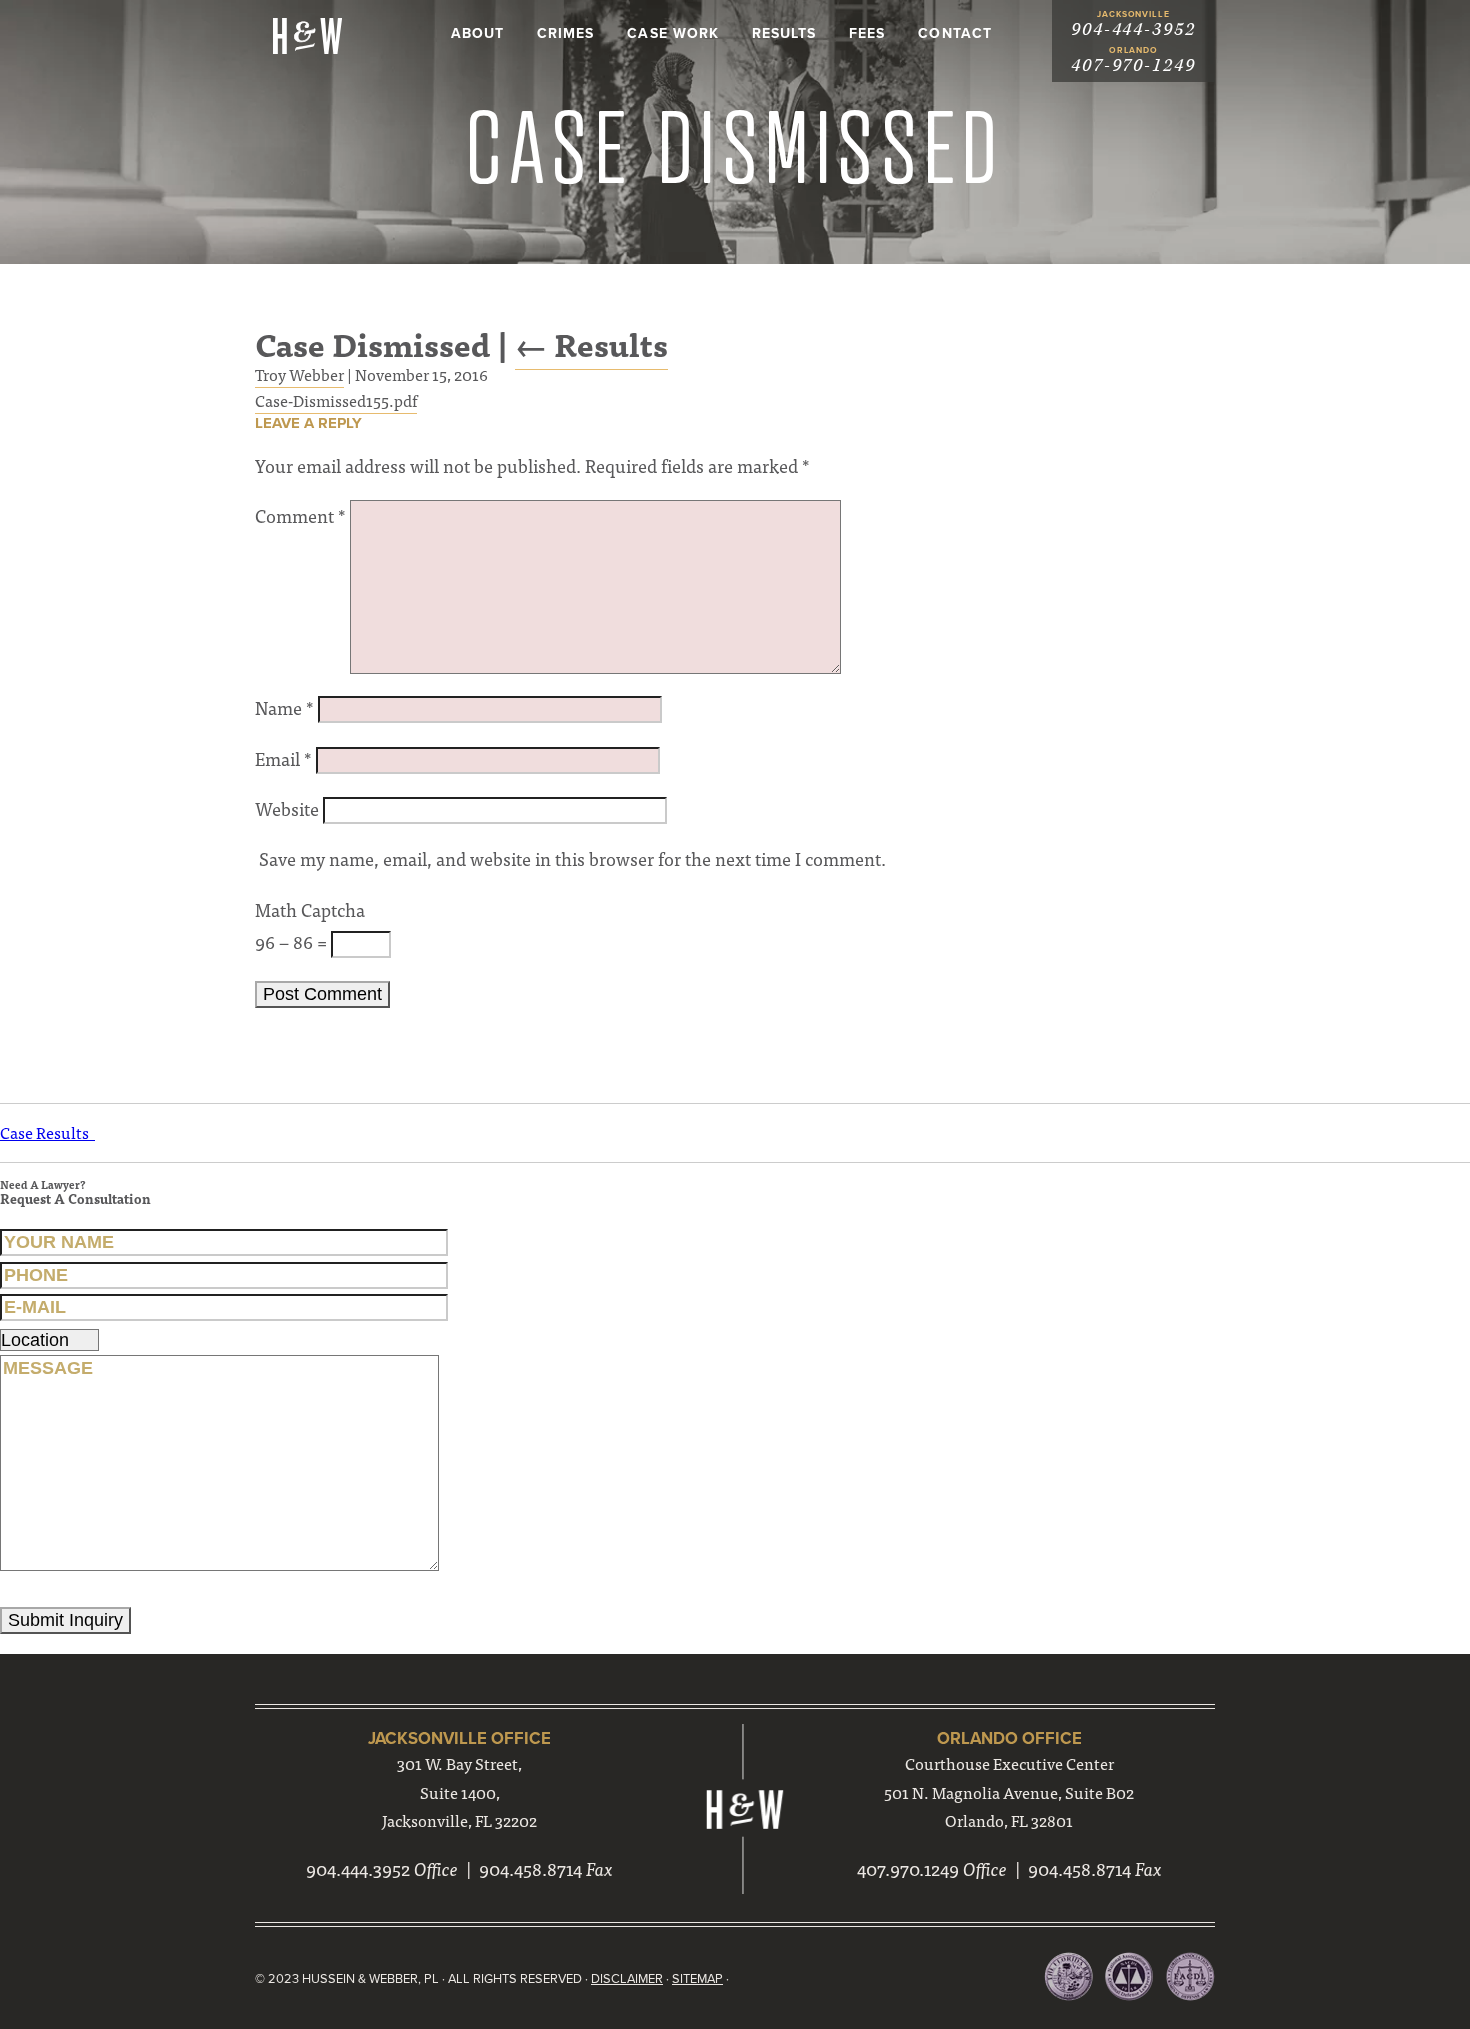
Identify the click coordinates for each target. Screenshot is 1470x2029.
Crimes (565, 33)
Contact (954, 33)
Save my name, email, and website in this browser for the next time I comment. (572, 858)
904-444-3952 (1133, 29)
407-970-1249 (1133, 65)
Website (287, 808)
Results (784, 33)
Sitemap (697, 1979)
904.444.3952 (358, 1868)
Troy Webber (299, 374)
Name (284, 707)
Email (283, 758)
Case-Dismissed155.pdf (336, 400)
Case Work (672, 33)
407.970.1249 (908, 1868)
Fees (867, 33)
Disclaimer (627, 1979)
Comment (300, 515)
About (477, 33)
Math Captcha (310, 909)
